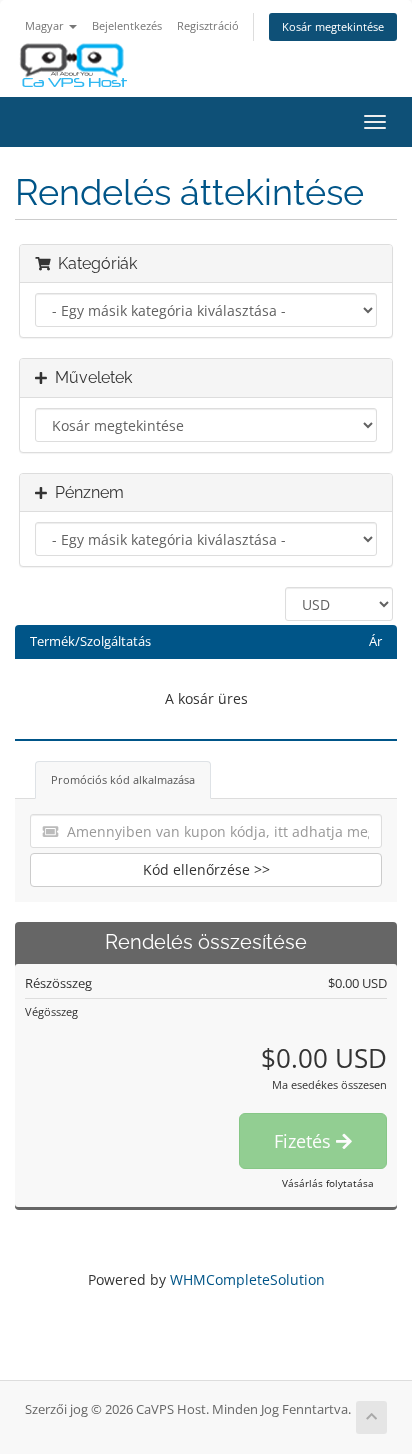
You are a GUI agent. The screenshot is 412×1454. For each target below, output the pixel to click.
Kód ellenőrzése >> (206, 869)
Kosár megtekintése (333, 26)
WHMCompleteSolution (247, 1279)
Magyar (46, 25)
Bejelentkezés (127, 25)
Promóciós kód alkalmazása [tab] (123, 779)
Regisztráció (208, 25)
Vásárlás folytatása (328, 1183)
